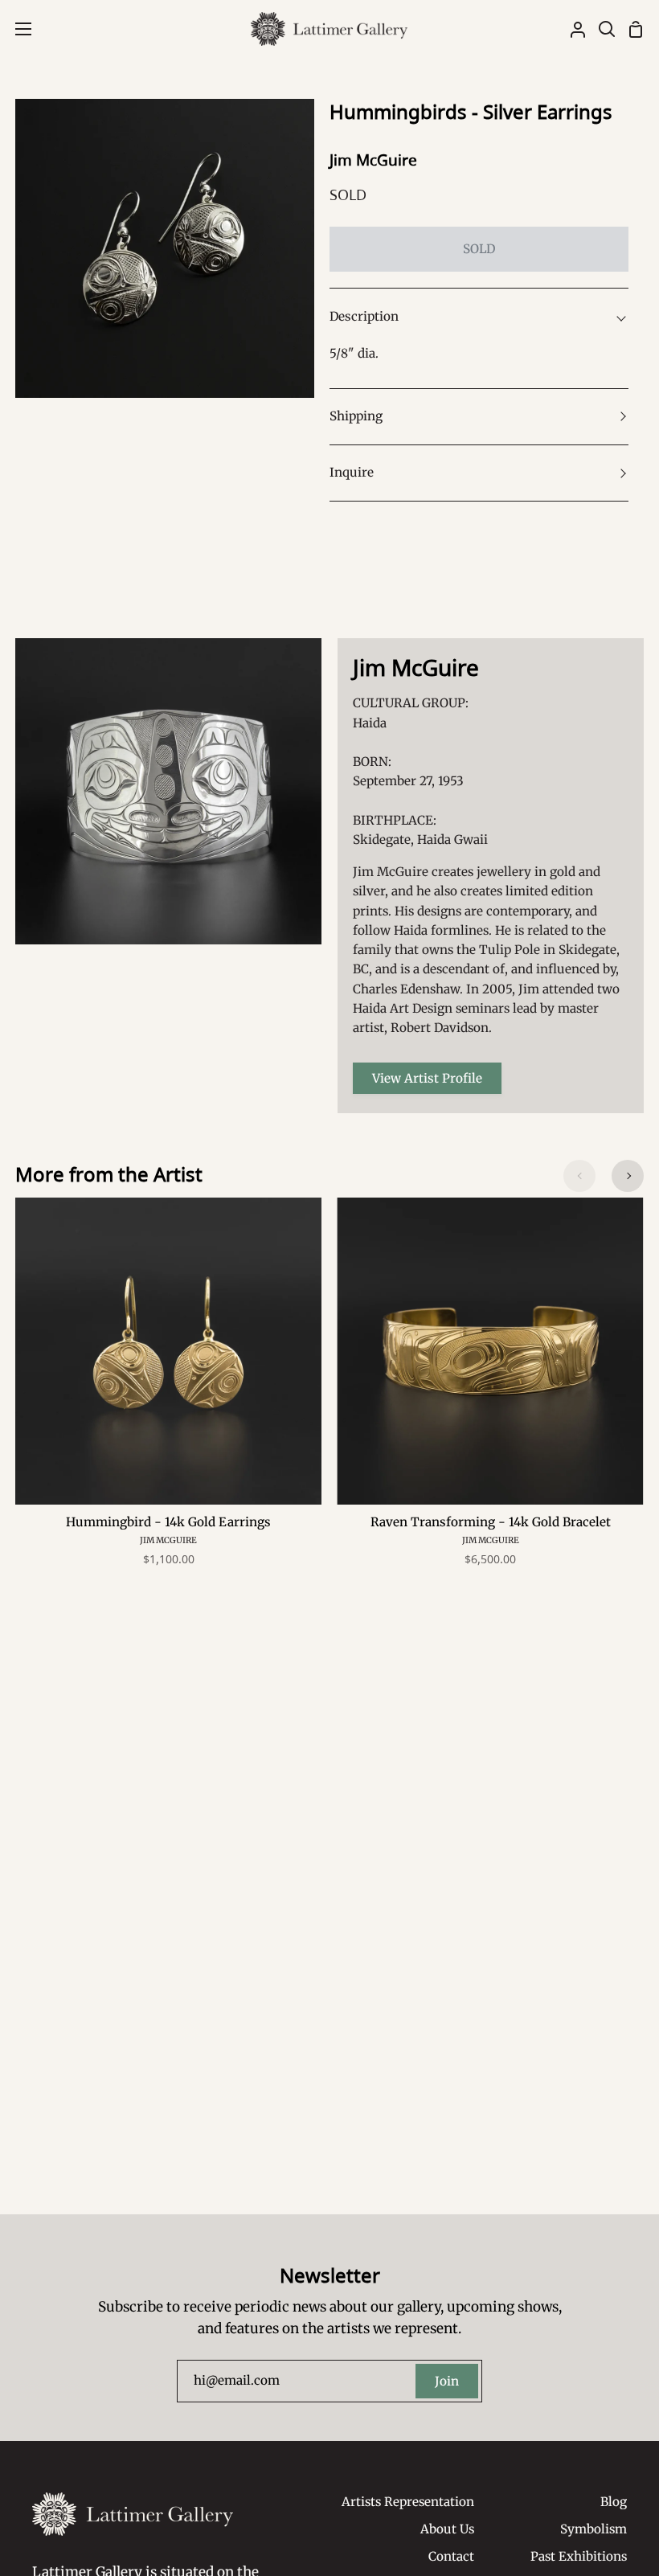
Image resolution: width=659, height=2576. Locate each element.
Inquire (352, 472)
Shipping (356, 416)
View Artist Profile (427, 1078)
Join (447, 2381)
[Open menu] (16, 29)
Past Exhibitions (579, 2556)
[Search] (600, 29)
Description (364, 316)
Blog (614, 2502)
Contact (451, 2556)
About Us (447, 2529)
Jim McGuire (373, 160)
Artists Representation (408, 2502)
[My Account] (571, 29)
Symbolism (594, 2529)
